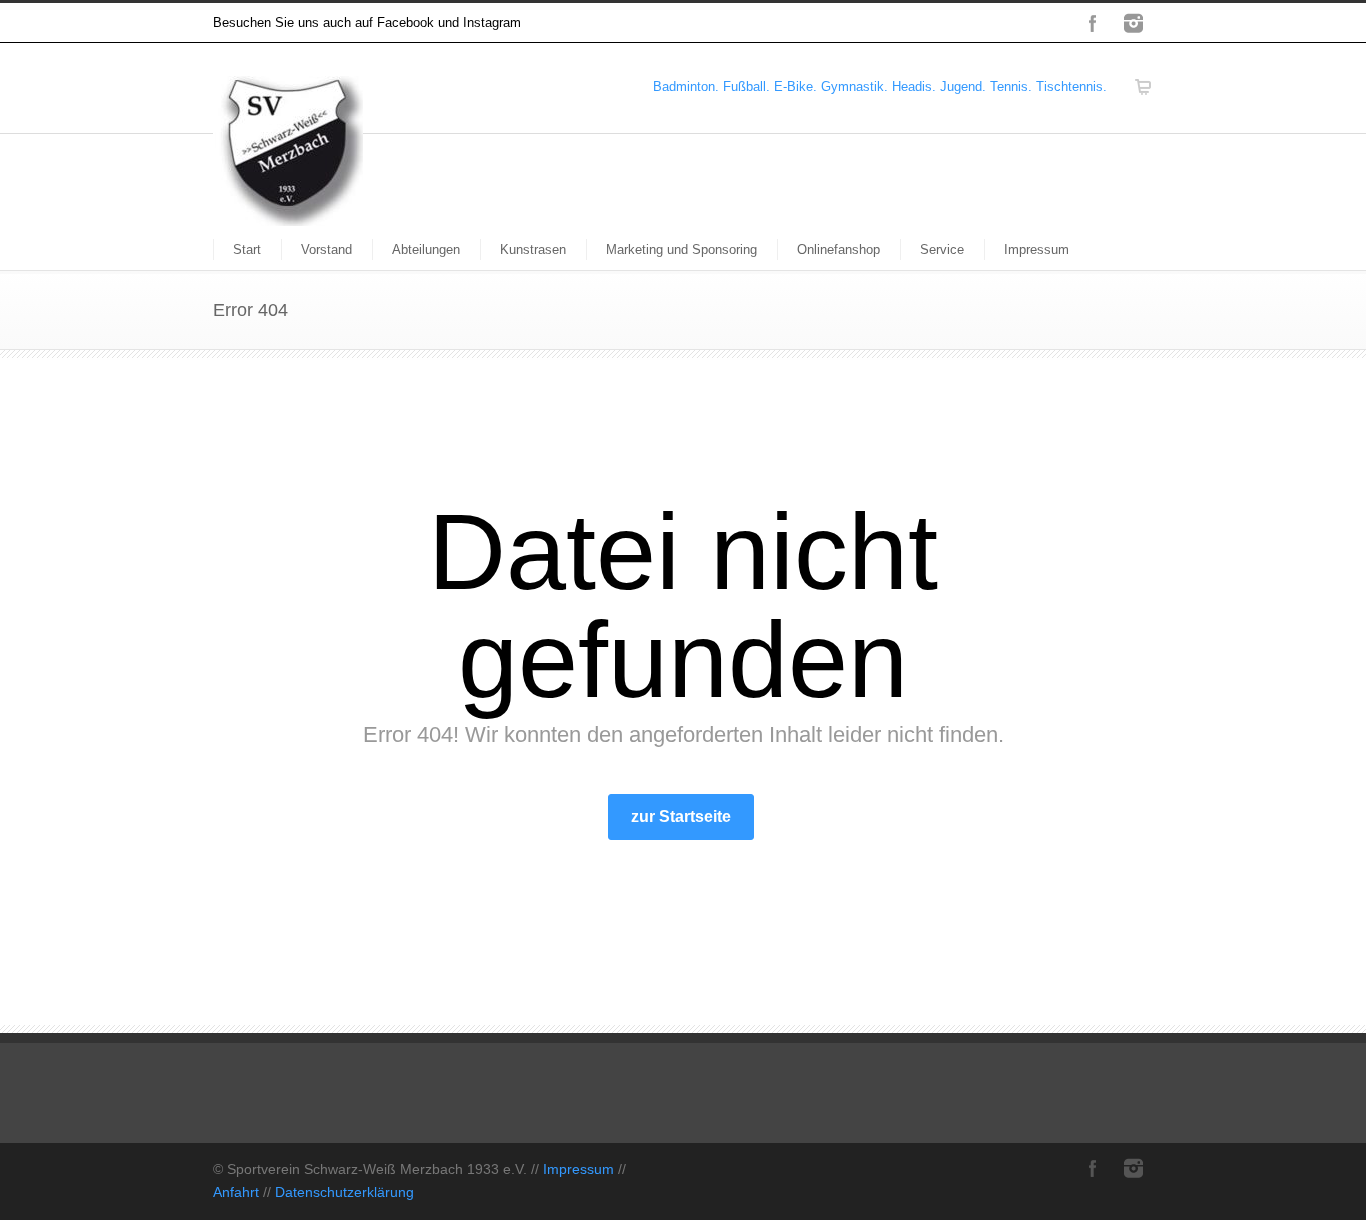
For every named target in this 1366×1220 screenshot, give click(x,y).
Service (942, 249)
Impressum (1036, 249)
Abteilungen (426, 249)
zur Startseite (681, 816)
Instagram (1133, 23)
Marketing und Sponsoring (681, 249)
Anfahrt (236, 1192)
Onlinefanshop (838, 249)
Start (247, 249)
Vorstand (326, 249)
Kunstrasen (533, 249)
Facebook (1093, 23)
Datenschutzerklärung (344, 1192)
